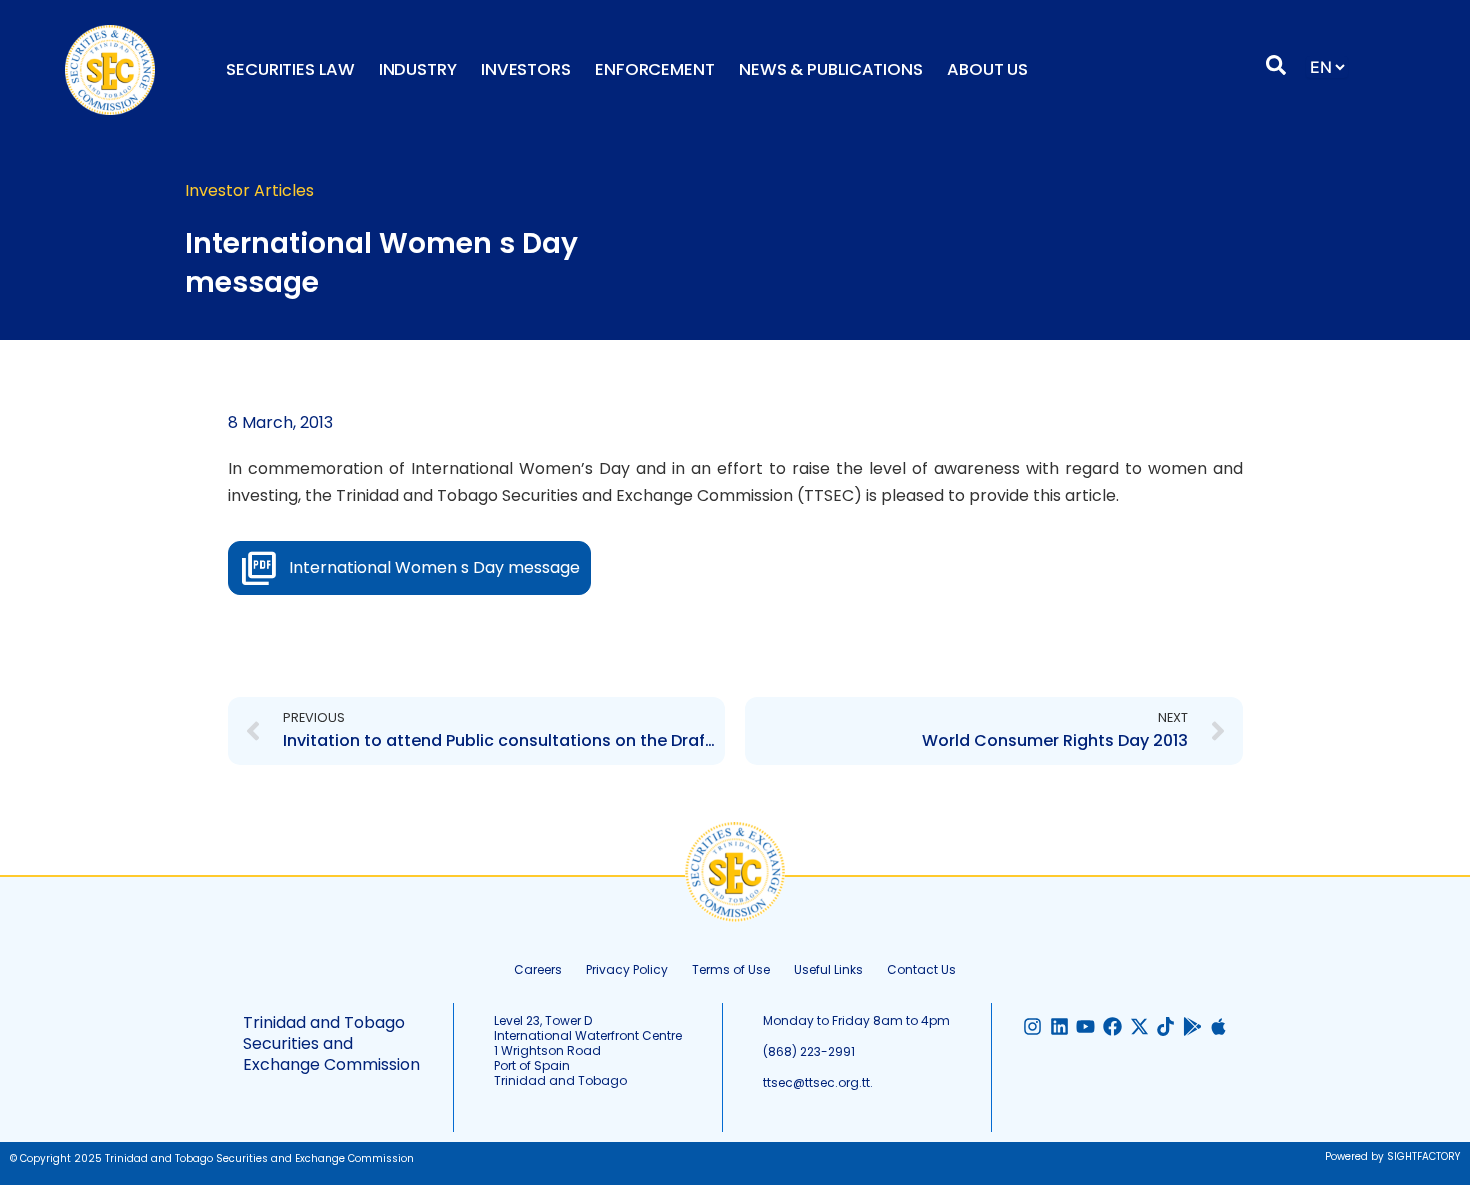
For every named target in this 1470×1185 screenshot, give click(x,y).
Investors (526, 69)
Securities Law (290, 69)
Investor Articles (249, 190)
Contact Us (921, 969)
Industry (418, 69)
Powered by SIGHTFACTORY (1392, 1156)
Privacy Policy (627, 969)
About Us (987, 69)
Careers (538, 969)
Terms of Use (731, 969)
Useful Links (828, 969)
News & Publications (831, 69)
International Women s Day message (434, 567)
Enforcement (655, 69)
